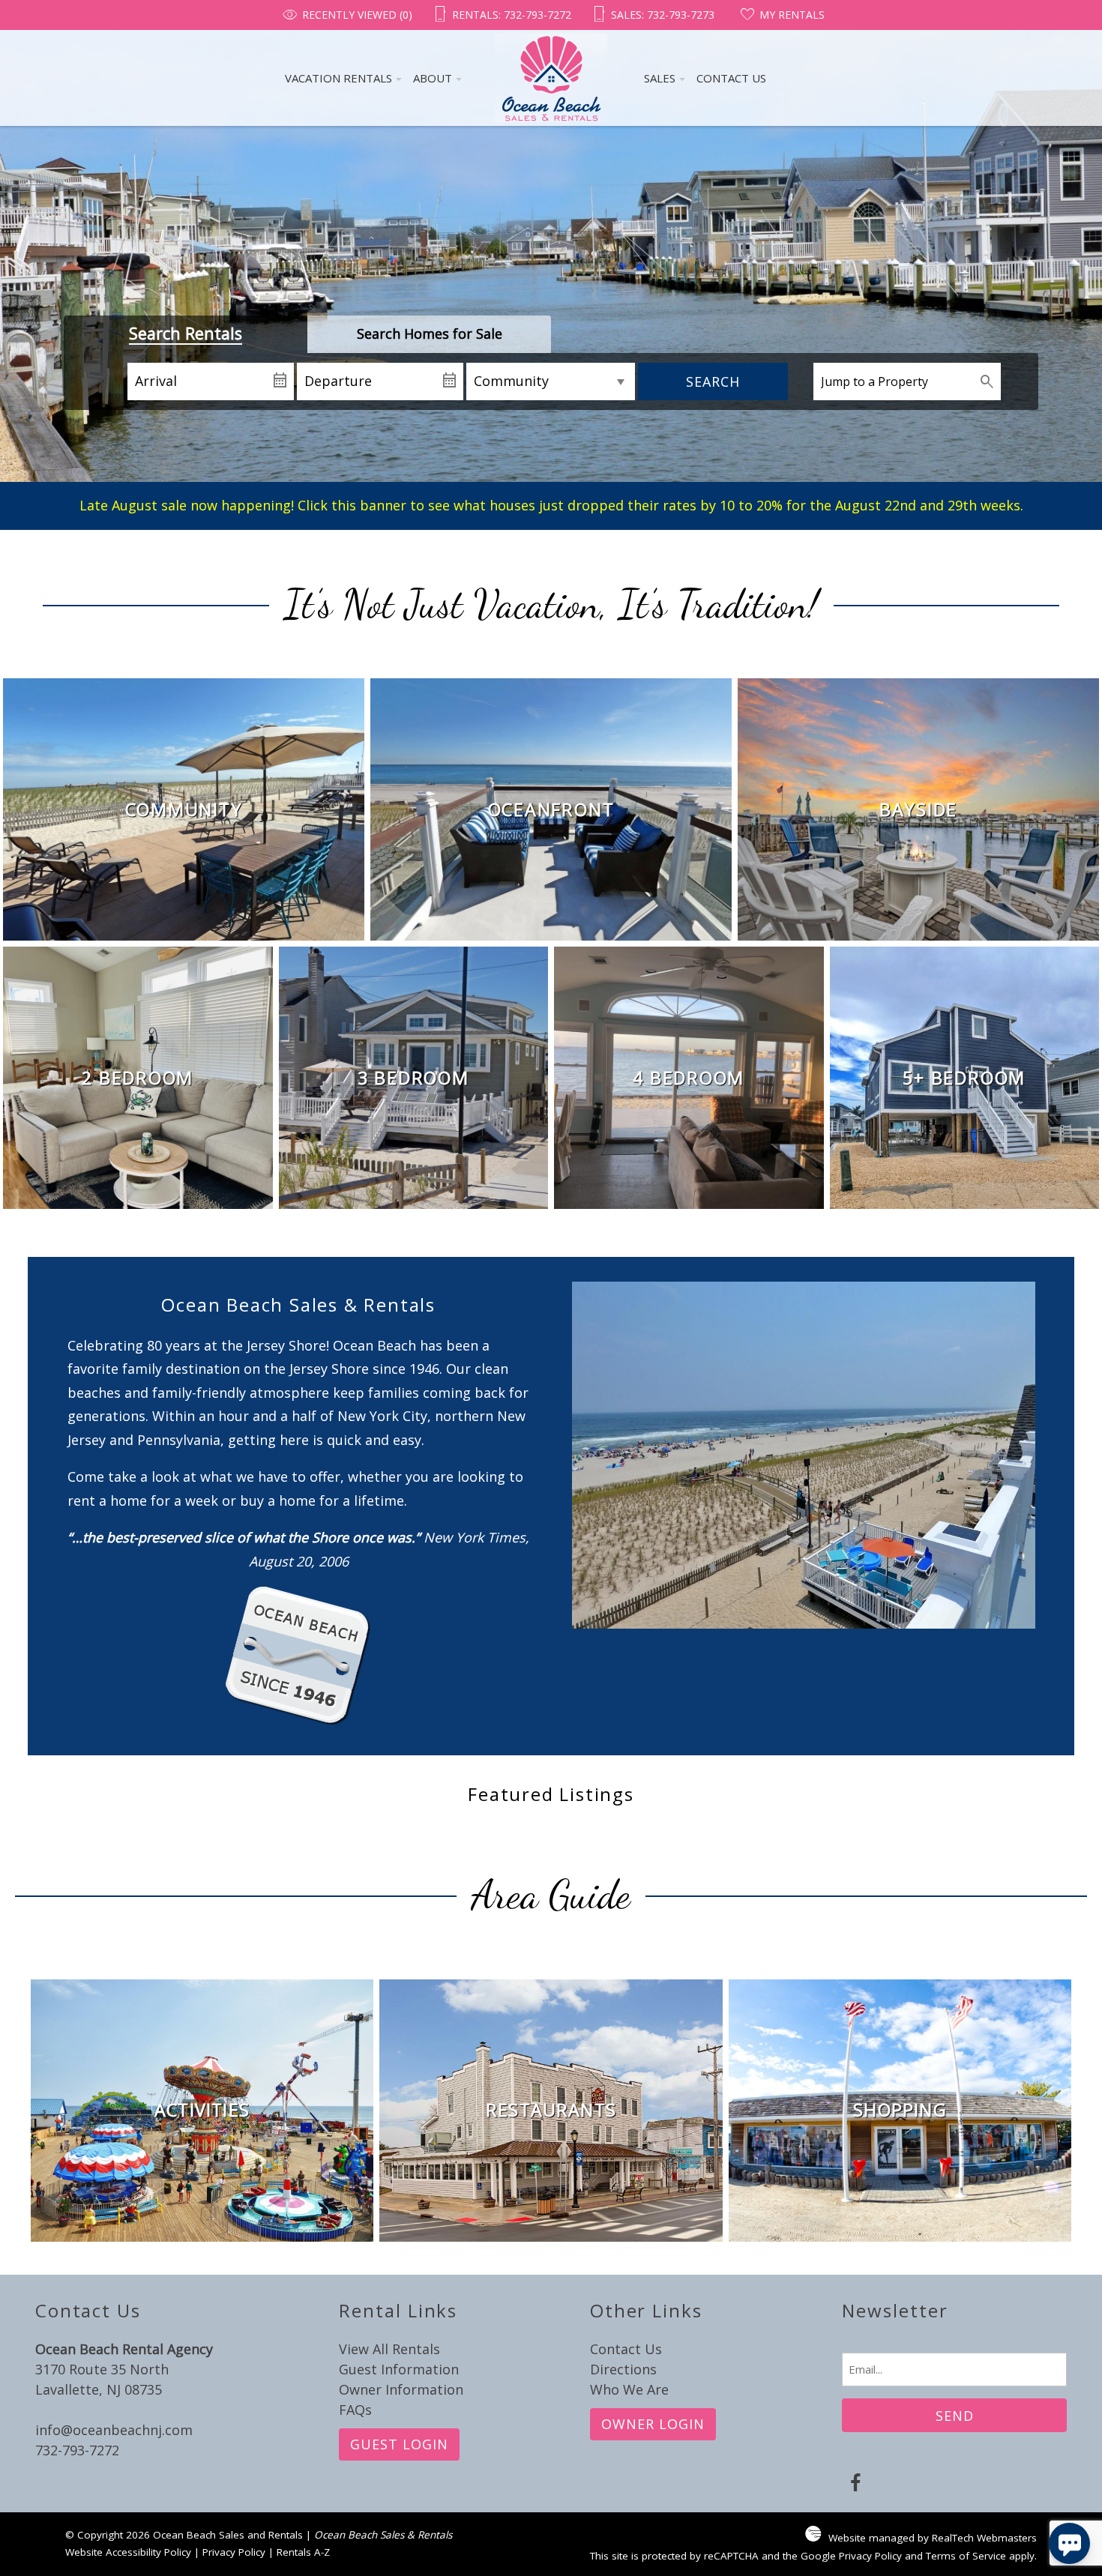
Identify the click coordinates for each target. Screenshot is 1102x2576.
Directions (623, 2369)
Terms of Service (966, 2556)
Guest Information (399, 2369)
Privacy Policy (234, 2552)
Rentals (508, 15)
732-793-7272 (77, 2450)
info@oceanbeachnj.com (114, 2430)
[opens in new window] (855, 2485)
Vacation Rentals (338, 78)
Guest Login (399, 2444)
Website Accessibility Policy (128, 2552)
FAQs (355, 2410)
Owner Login (653, 2424)
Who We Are (629, 2389)
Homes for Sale (430, 334)
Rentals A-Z (303, 2552)
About (433, 78)
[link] (184, 809)
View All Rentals (389, 2349)
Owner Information (401, 2389)
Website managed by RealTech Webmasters (933, 2538)
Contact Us (731, 78)
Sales (661, 15)
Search (713, 381)
